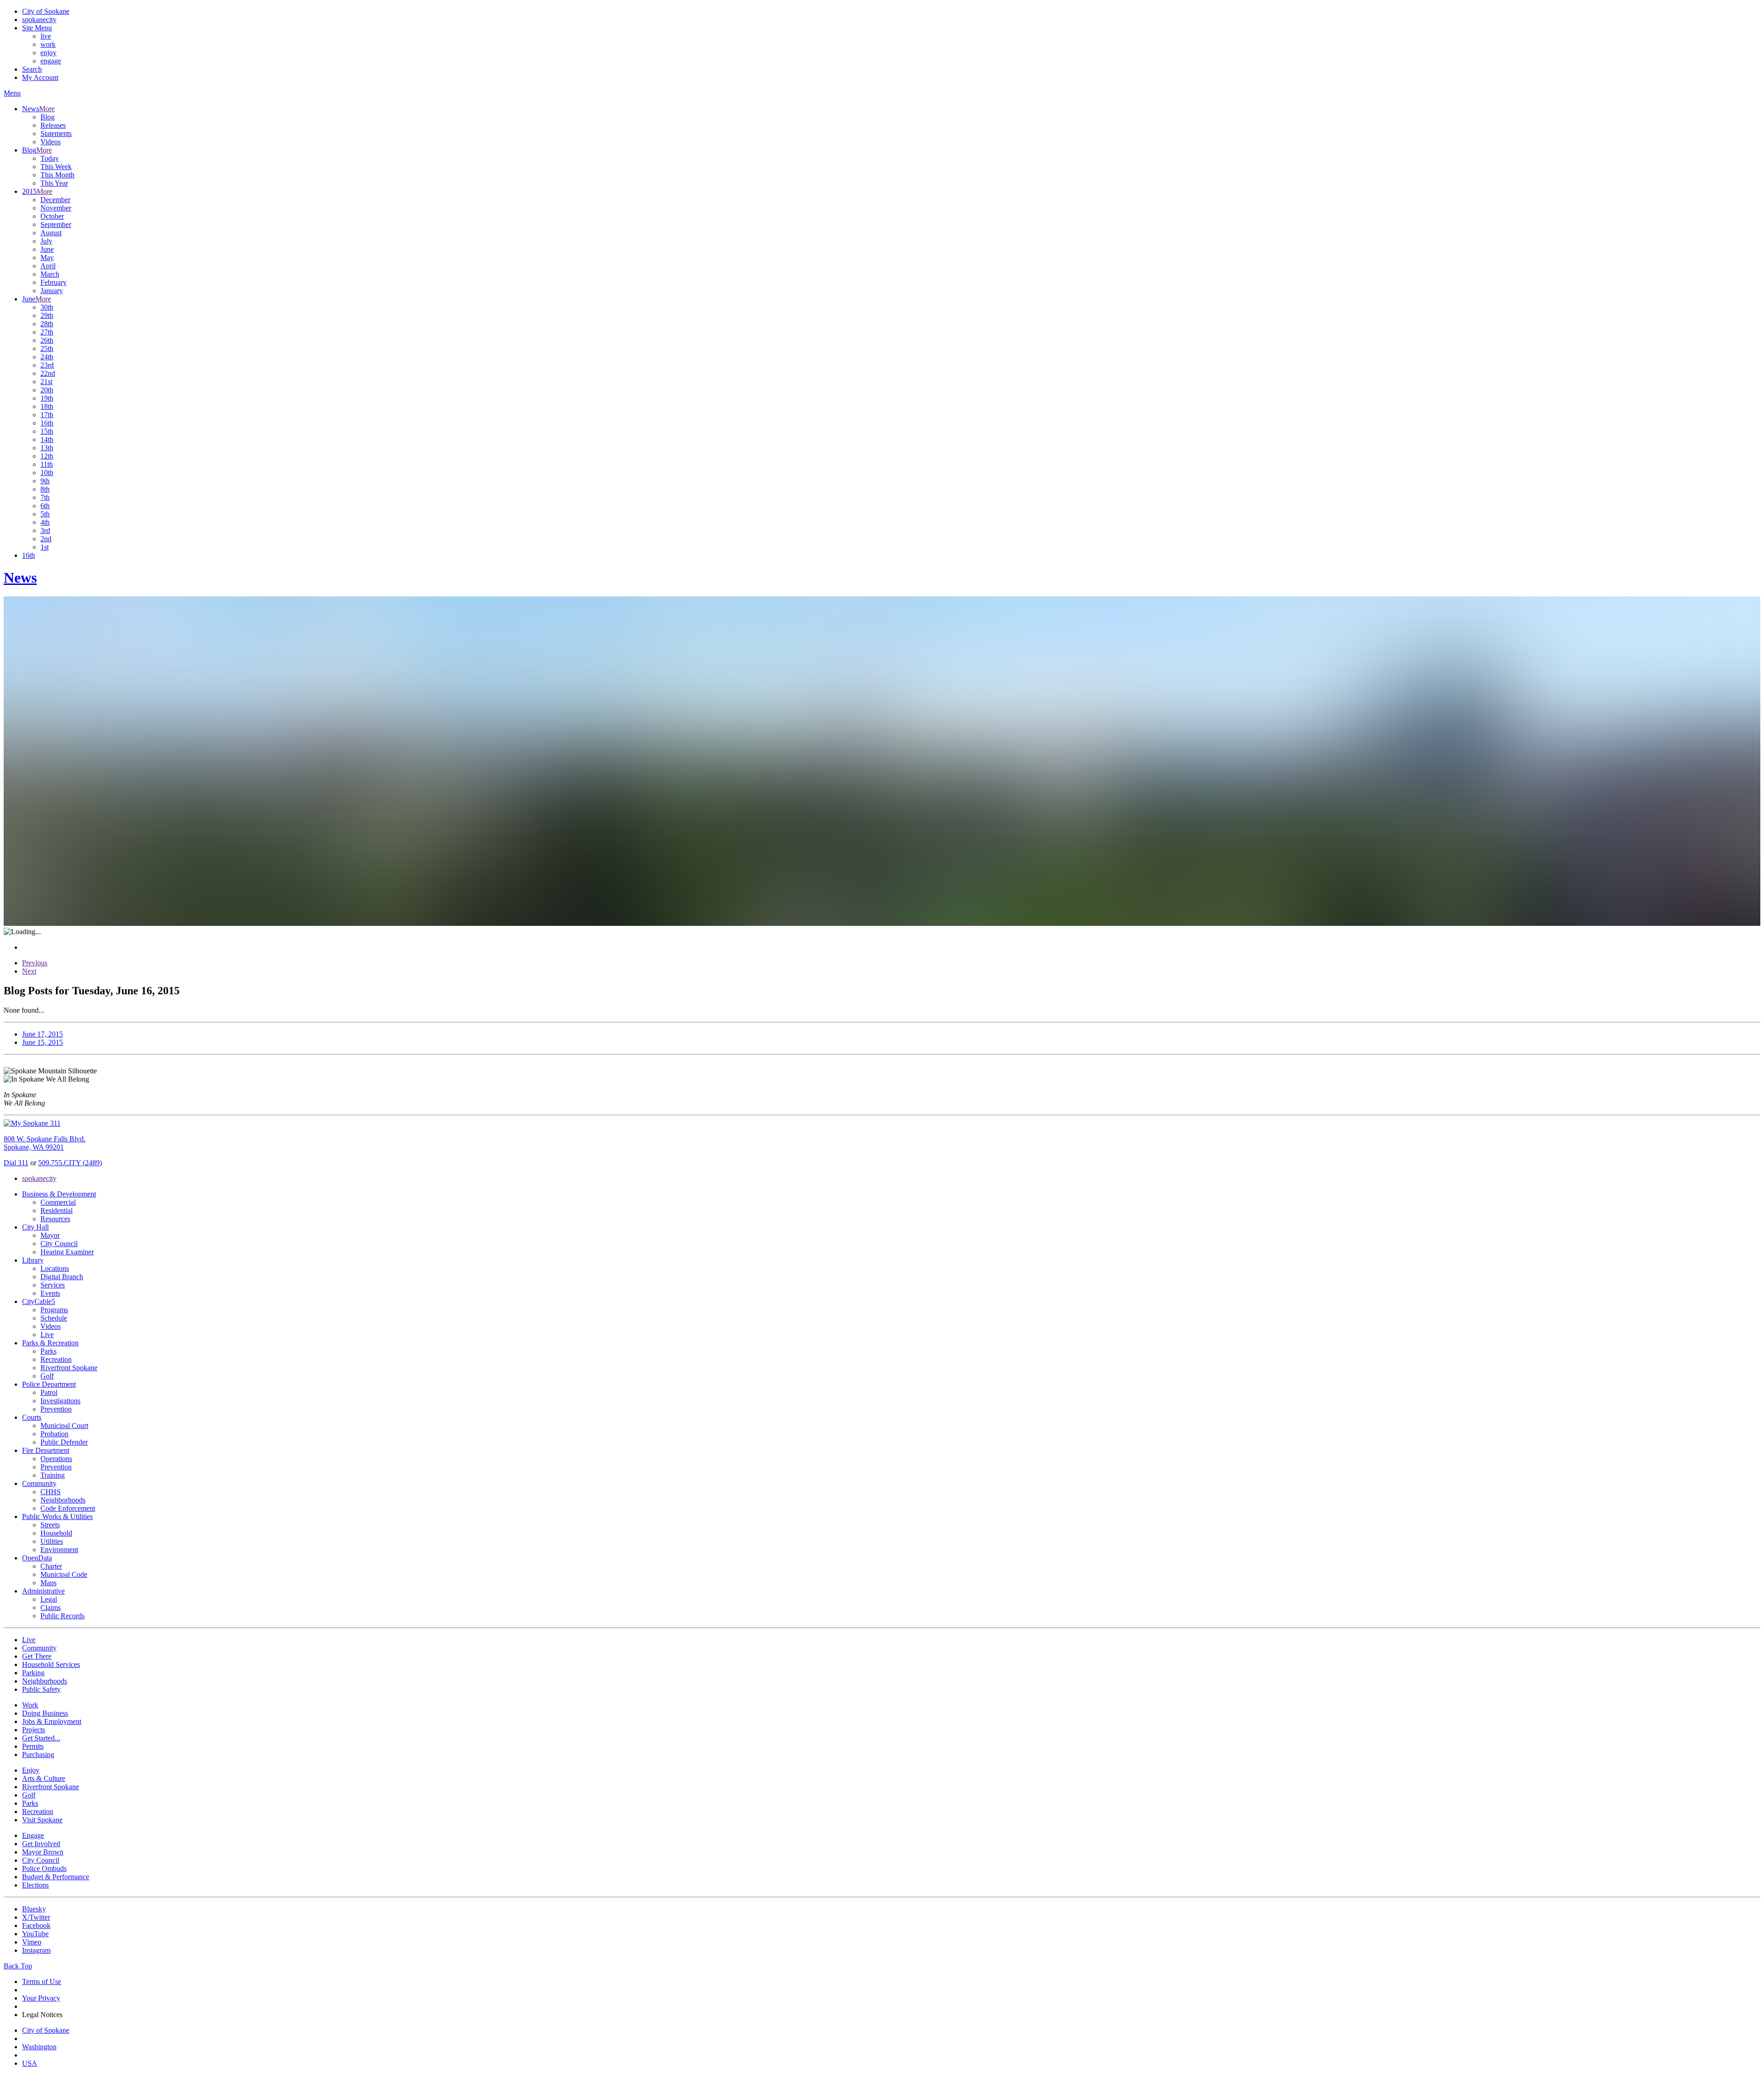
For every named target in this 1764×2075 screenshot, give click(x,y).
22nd (48, 373)
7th (45, 497)
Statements (56, 133)
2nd (46, 539)
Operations (56, 1459)
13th (47, 448)
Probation (54, 1434)
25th (47, 349)
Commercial (58, 1202)
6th (45, 506)
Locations (55, 1268)
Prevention (56, 1409)
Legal (49, 1599)
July (46, 241)
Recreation (56, 1359)
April (48, 266)
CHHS (51, 1492)
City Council (59, 1244)
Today (50, 158)
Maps (48, 1583)
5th (45, 514)
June (47, 249)
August (51, 233)
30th (47, 307)
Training (53, 1475)
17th (47, 415)
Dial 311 (16, 1163)
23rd (47, 365)
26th (47, 340)
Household (56, 1533)
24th (47, 357)
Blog (48, 117)
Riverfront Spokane (69, 1368)
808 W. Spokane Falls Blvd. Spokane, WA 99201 (45, 1143)
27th (47, 332)
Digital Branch (62, 1277)
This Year (54, 183)
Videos (51, 142)
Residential (57, 1210)
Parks (48, 1351)
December (55, 200)
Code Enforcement (68, 1508)
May (47, 258)
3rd (45, 530)
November (56, 208)
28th (47, 324)
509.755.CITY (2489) (70, 1163)
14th (47, 439)
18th (47, 406)
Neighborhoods (63, 1500)
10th (47, 473)
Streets (50, 1525)
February (54, 282)
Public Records (62, 1616)
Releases (53, 125)
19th (47, 398)
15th (47, 431)
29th (47, 315)
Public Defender (64, 1442)
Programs (54, 1310)
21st (46, 382)
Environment (59, 1550)
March (50, 274)
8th (45, 489)
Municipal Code (64, 1574)
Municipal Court (64, 1426)
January (52, 291)
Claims (51, 1607)
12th (47, 456)
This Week (56, 167)
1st (45, 547)
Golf (47, 1376)
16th (47, 423)
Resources (55, 1219)
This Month (57, 175)
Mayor (50, 1235)
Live (47, 1335)
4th (45, 522)
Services (53, 1285)
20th (47, 390)
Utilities (52, 1541)
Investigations (60, 1401)
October (52, 216)
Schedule (54, 1318)
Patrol (49, 1392)
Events (50, 1293)
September (56, 224)
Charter (51, 1566)
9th (45, 481)
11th (47, 464)
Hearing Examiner (67, 1252)
